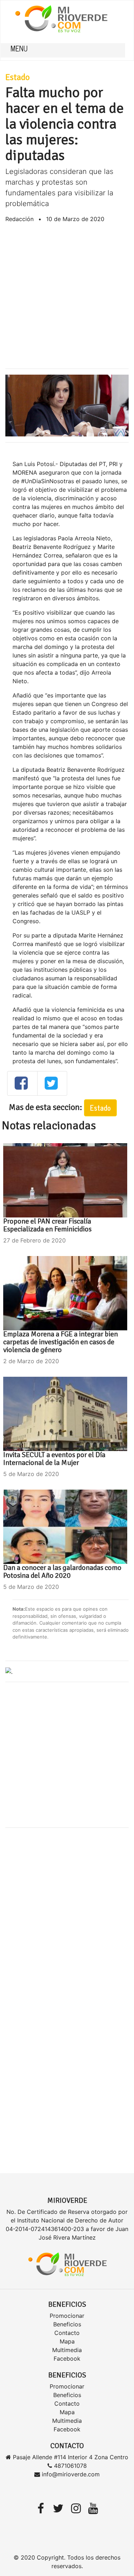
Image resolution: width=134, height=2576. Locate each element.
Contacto (67, 2333)
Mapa (67, 2341)
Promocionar (67, 2316)
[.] (9, 1671)
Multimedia (67, 2350)
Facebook (67, 2359)
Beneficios (67, 2324)
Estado (18, 77)
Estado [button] (100, 1108)
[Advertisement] (67, 296)
